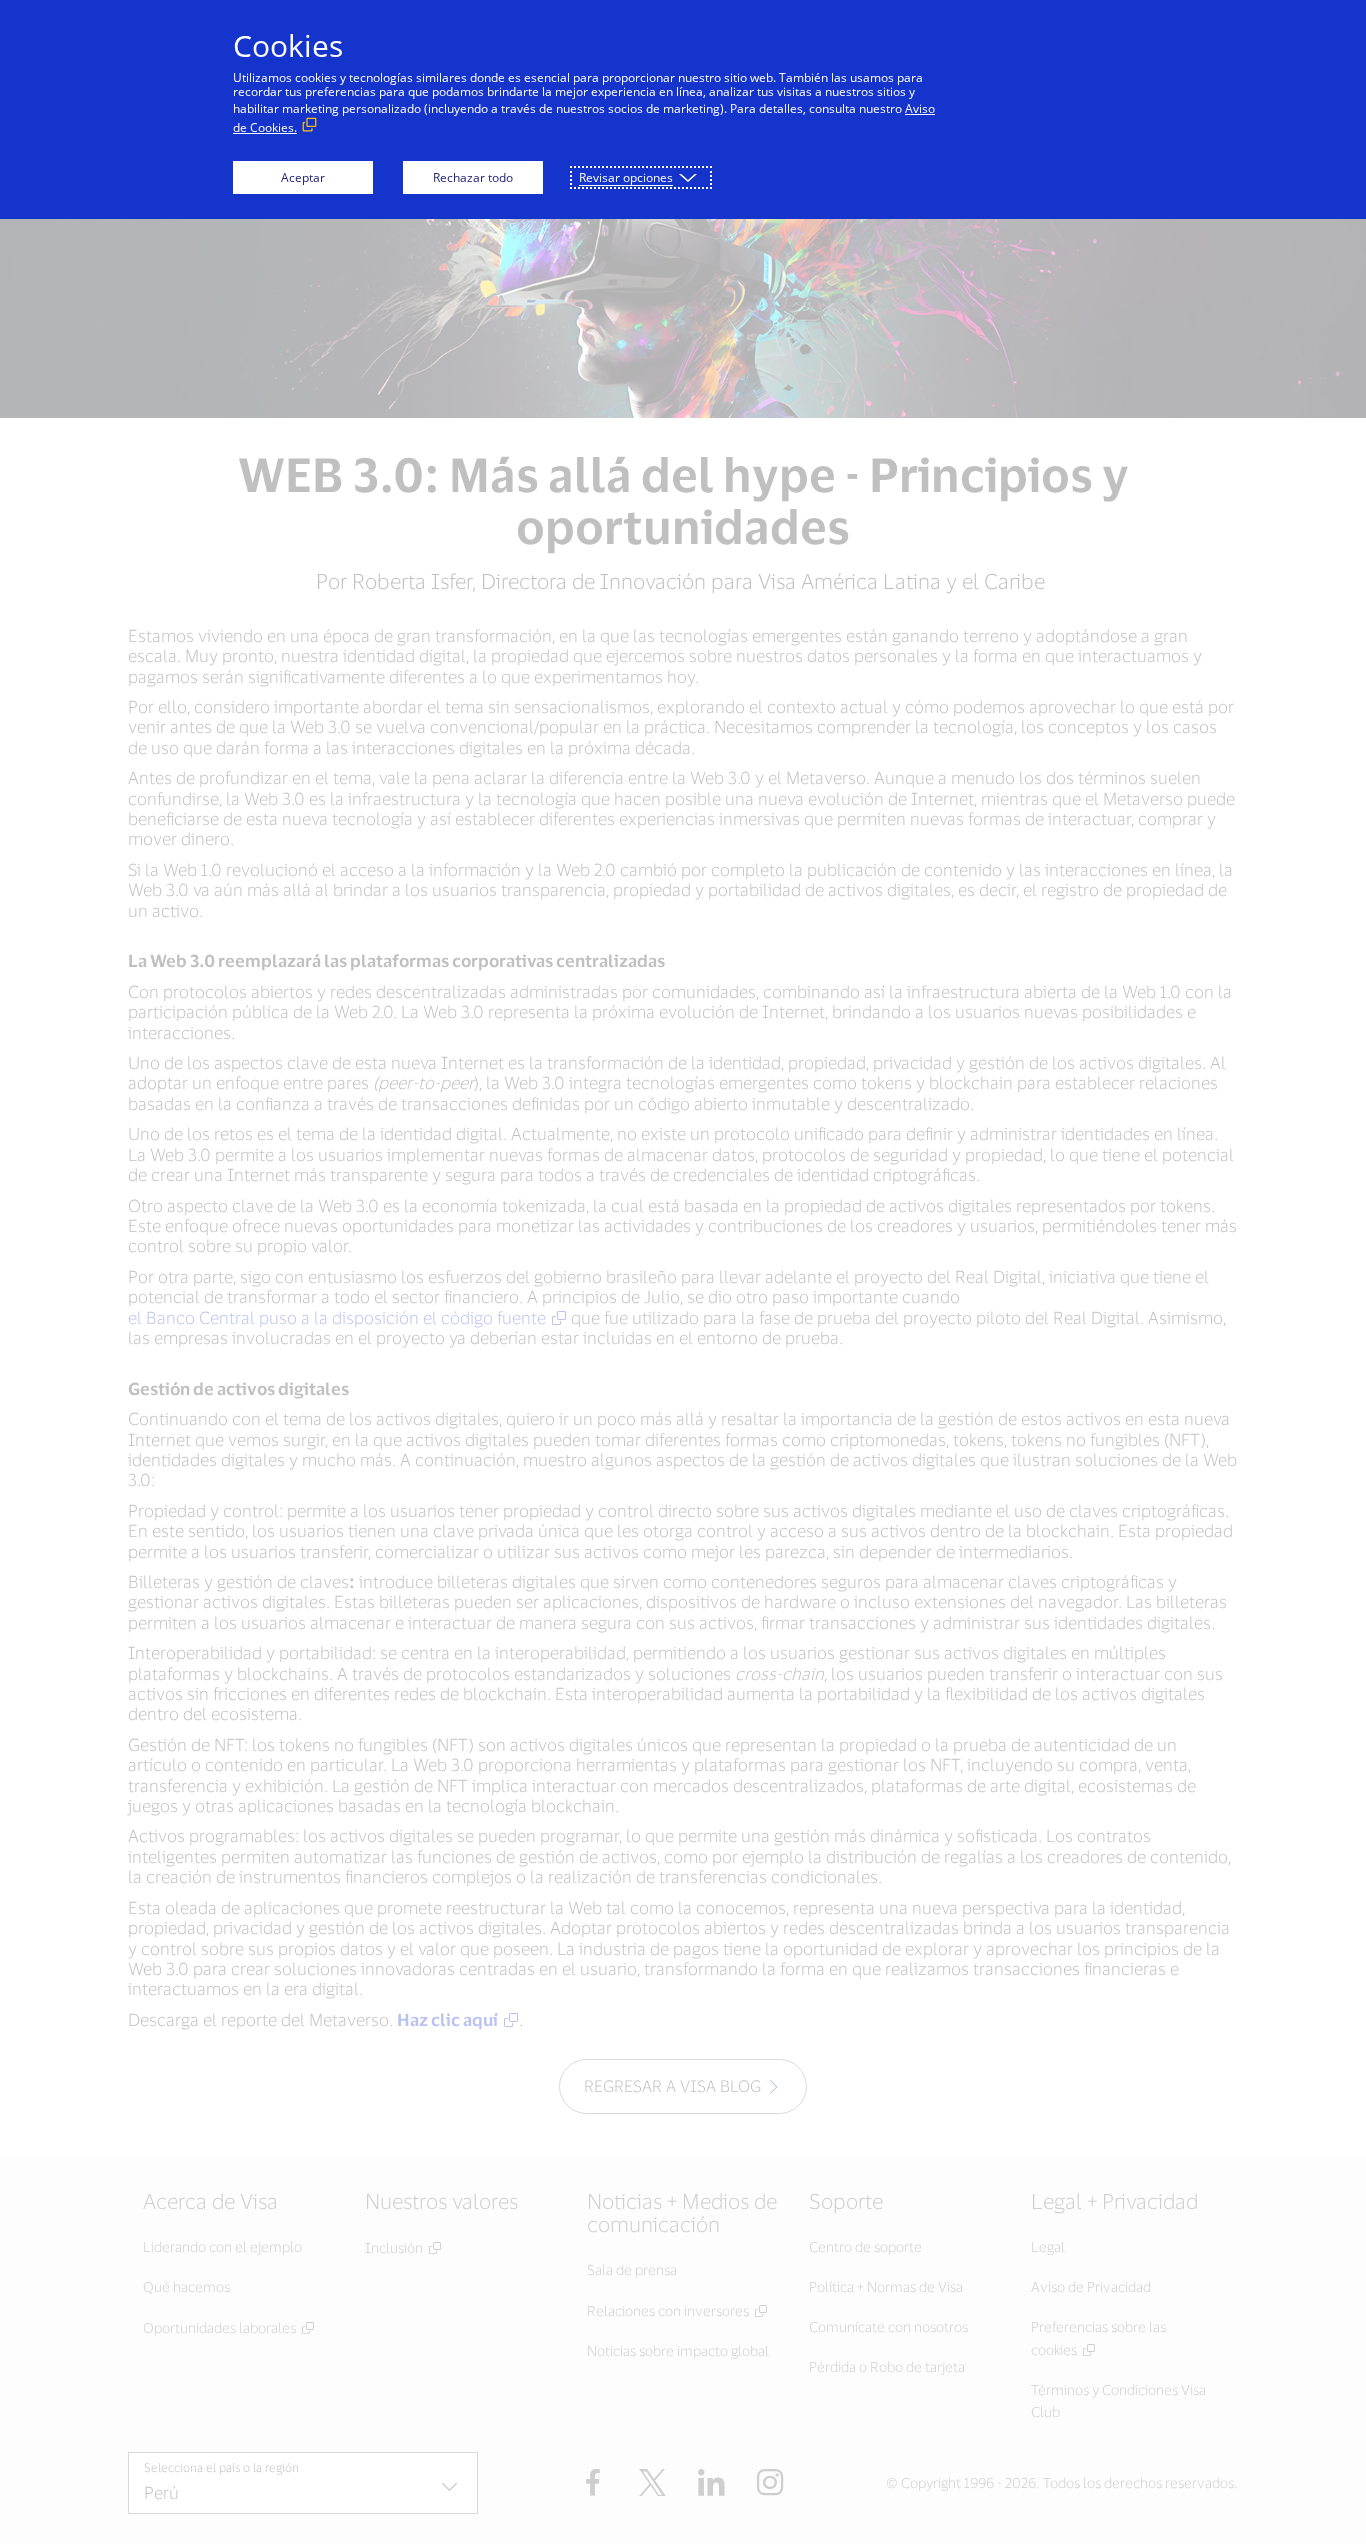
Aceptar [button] (303, 177)
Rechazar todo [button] (473, 177)
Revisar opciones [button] (626, 177)
